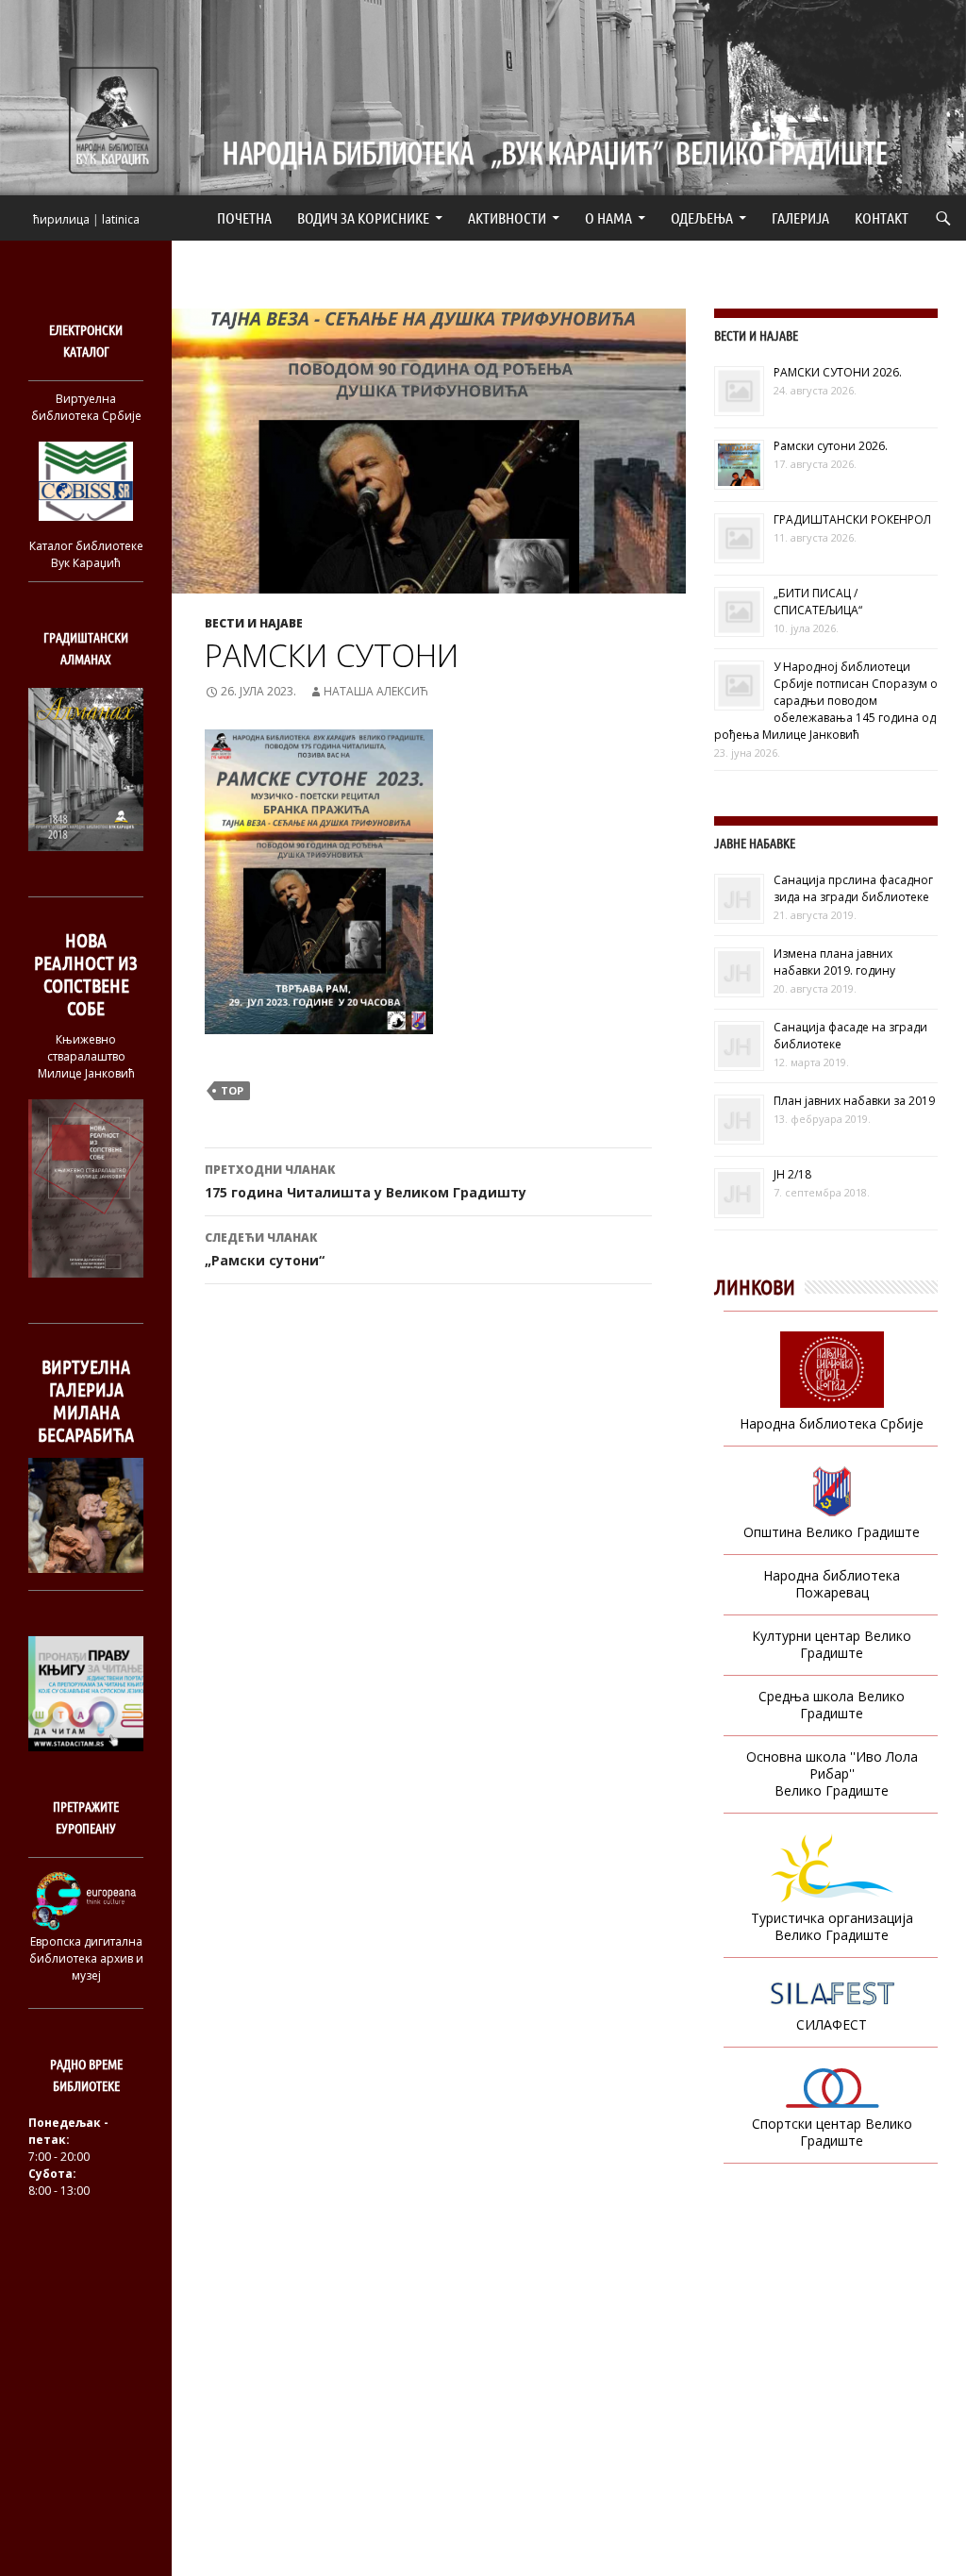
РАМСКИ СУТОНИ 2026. (838, 372)
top (232, 1090)
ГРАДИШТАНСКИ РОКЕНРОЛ (852, 519)
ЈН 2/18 (792, 1174)
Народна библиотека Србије (832, 1423)
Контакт (882, 217)
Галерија (800, 217)
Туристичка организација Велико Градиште (832, 1926)
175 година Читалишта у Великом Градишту (366, 1181)
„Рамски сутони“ (265, 1249)
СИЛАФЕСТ (832, 2024)
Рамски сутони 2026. (831, 446)
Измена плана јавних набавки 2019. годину (834, 962)
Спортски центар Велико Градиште (832, 2132)
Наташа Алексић (376, 691)
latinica (121, 219)
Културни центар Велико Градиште (832, 1644)
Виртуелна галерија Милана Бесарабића (86, 1401)
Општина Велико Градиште (832, 1532)
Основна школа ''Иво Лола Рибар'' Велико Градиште (832, 1773)
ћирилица (61, 219)
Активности (507, 217)
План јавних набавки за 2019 (854, 1101)
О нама (608, 217)
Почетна (244, 217)
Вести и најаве (254, 623)
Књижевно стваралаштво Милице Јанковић (86, 1056)
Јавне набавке (755, 843)
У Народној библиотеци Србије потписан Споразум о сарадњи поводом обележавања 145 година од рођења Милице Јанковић (826, 701)
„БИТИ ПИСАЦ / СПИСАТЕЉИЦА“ (818, 602)
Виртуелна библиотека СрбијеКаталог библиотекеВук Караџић (86, 481)
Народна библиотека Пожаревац (832, 1584)
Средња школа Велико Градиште (832, 1705)
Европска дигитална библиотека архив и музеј (86, 1958)
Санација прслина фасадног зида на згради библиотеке (853, 888)
